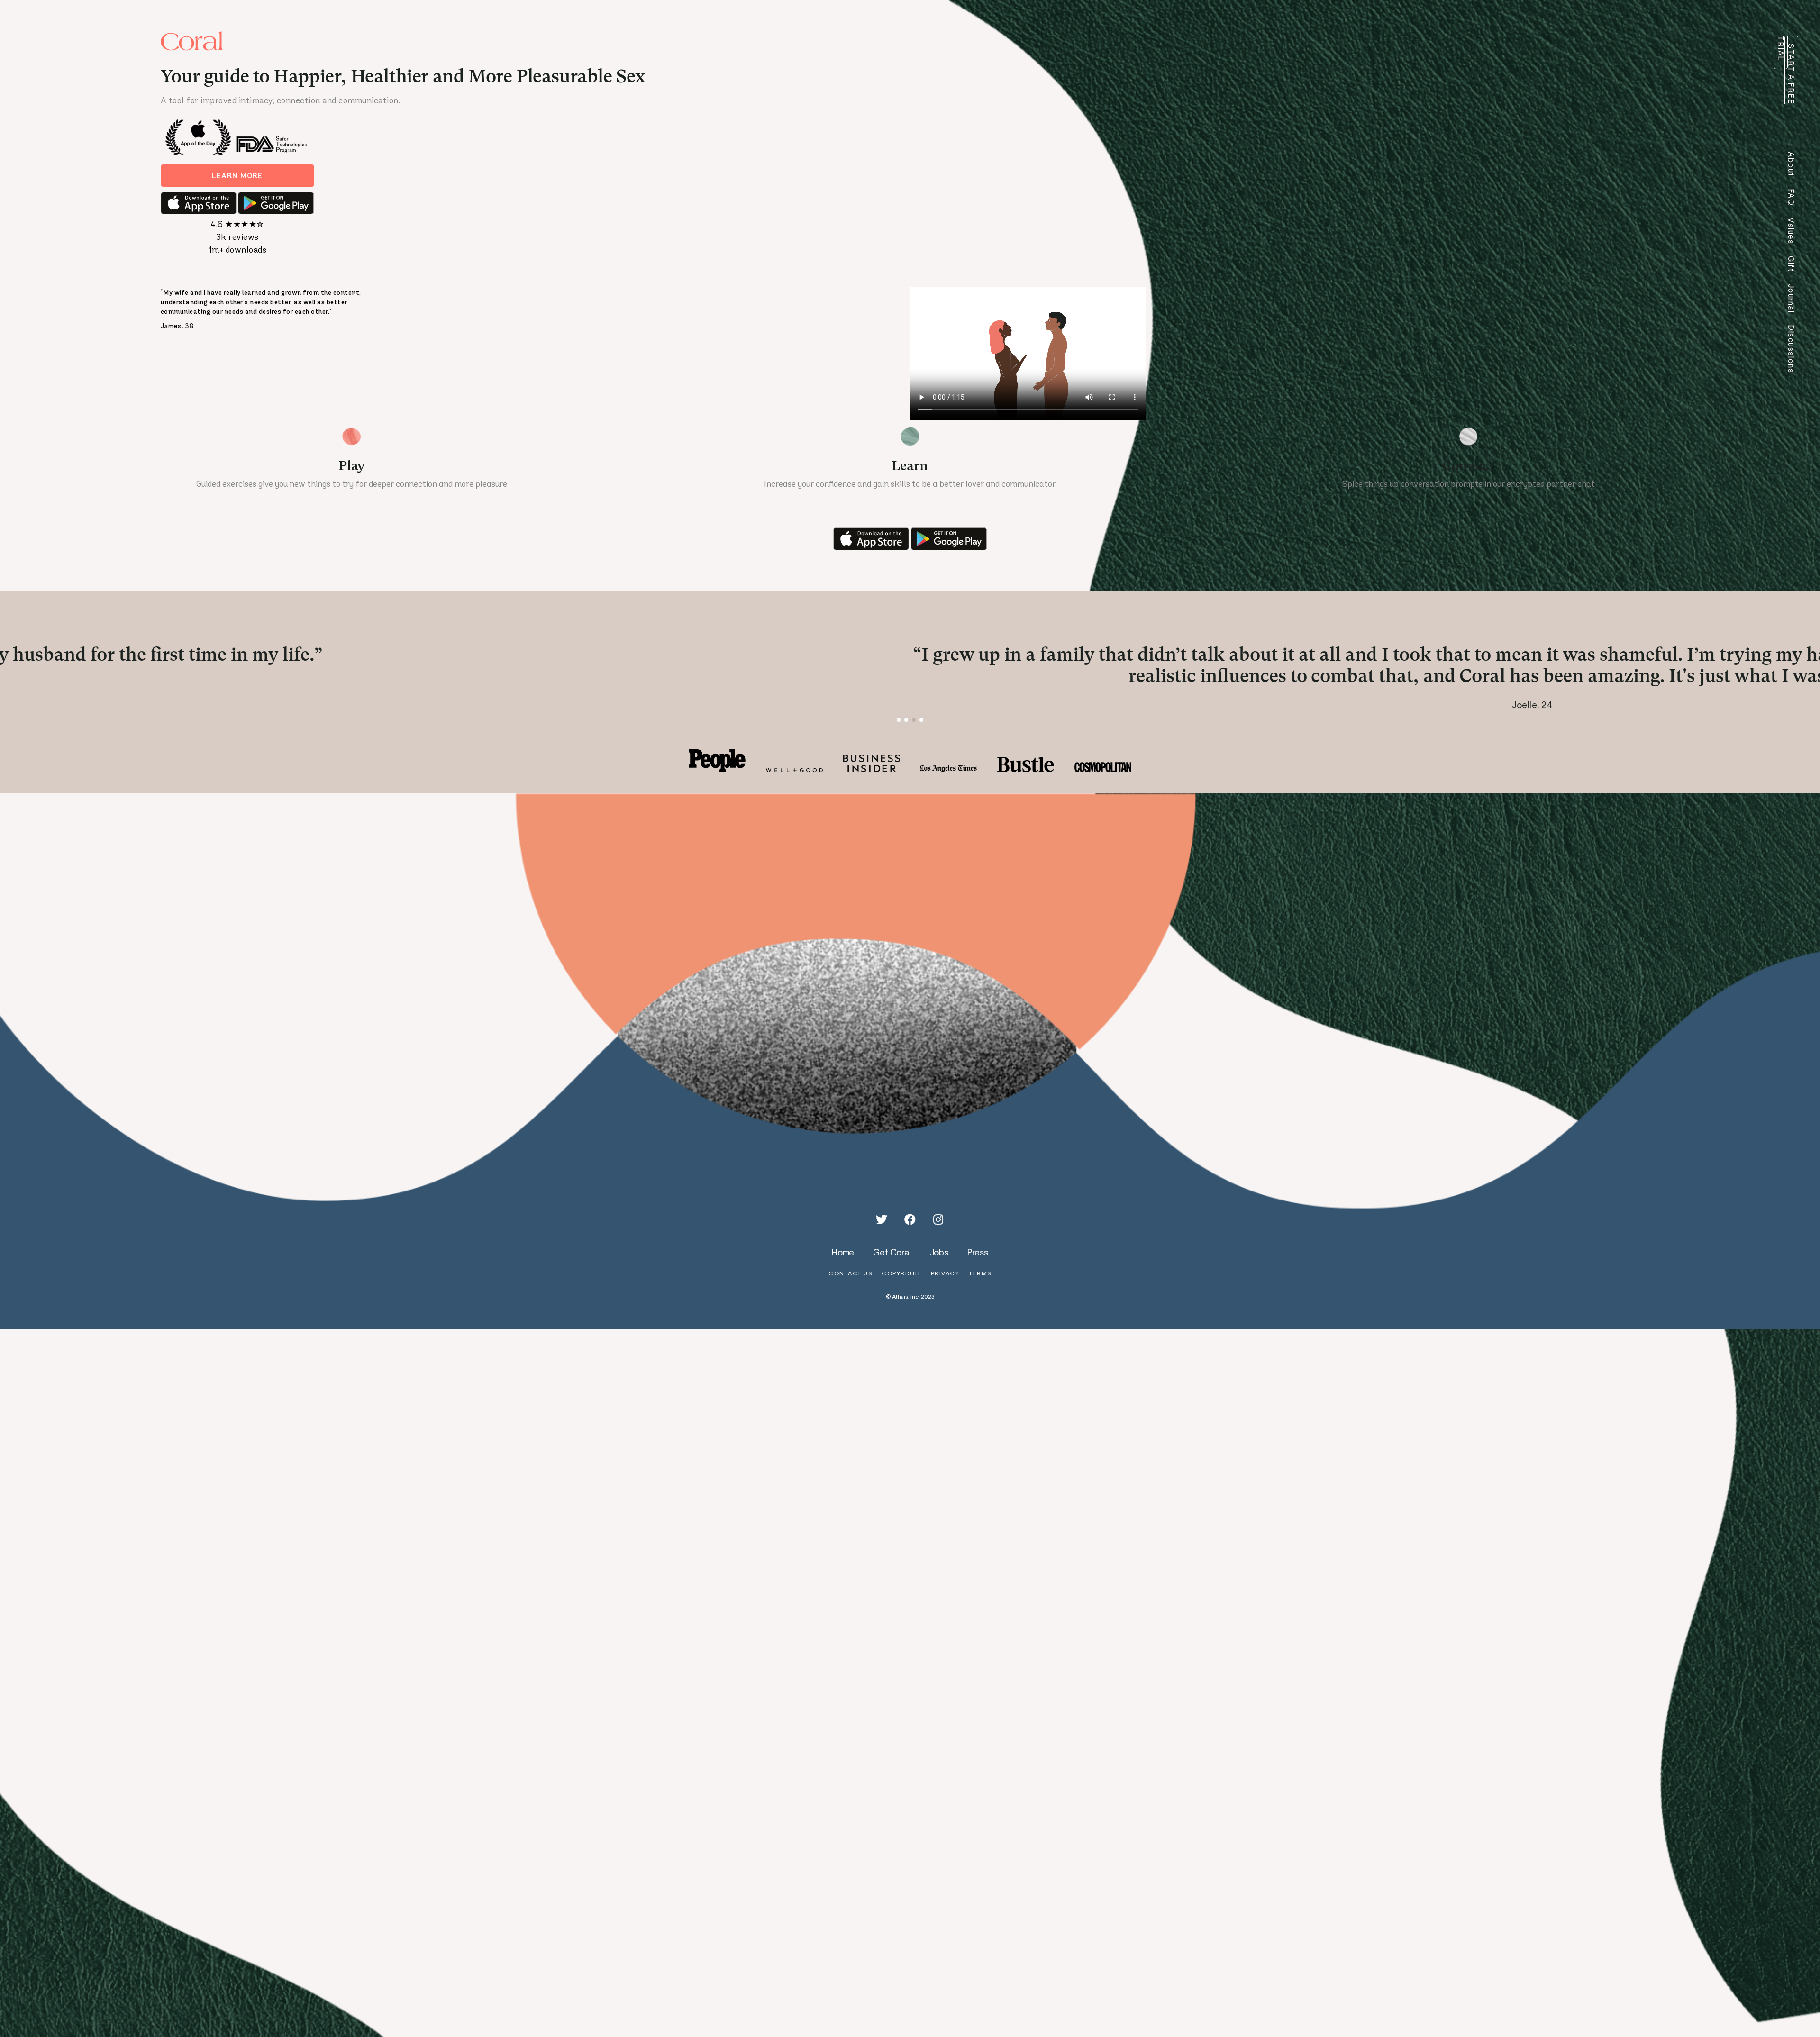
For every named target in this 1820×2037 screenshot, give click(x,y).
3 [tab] (914, 735)
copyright (901, 1288)
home (843, 1267)
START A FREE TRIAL (1786, 70)
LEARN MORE (237, 176)
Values (1791, 231)
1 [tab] (899, 735)
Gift (1791, 264)
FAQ (1791, 197)
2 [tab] (906, 735)
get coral (892, 1267)
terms (980, 1288)
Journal (1791, 299)
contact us (850, 1288)
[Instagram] (938, 1235)
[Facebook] (910, 1235)
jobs (939, 1267)
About (1791, 164)
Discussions (1791, 349)
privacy (945, 1288)
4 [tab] (922, 735)
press (978, 1267)
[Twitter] (882, 1235)
